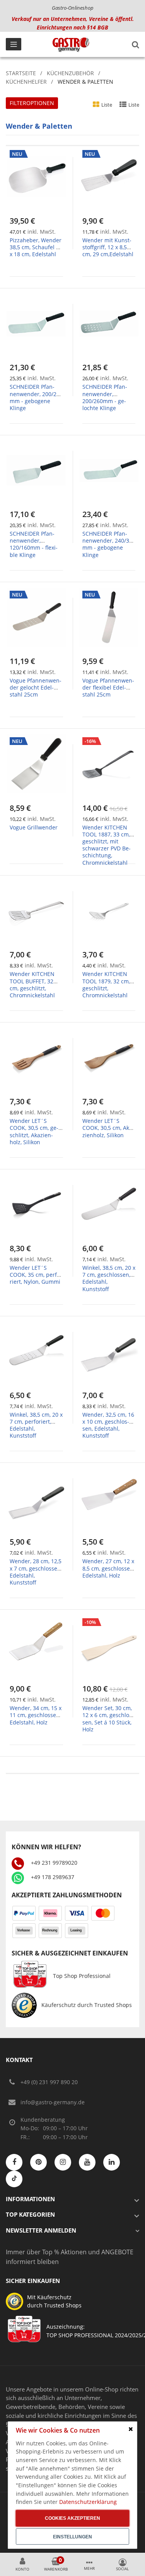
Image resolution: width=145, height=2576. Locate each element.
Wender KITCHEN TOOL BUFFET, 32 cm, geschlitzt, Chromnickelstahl (32, 985)
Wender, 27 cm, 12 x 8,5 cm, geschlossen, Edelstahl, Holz (108, 1568)
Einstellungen (72, 2537)
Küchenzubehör (70, 73)
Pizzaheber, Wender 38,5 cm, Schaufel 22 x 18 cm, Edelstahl (36, 247)
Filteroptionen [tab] (32, 103)
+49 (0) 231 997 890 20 (49, 2082)
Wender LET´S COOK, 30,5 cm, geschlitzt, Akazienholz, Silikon (34, 1131)
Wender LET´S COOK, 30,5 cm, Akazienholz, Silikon (108, 1128)
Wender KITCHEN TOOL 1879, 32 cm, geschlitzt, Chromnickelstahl (106, 985)
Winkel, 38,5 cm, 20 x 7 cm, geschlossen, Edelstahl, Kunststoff (109, 1278)
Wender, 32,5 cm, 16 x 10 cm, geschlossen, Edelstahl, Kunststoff (108, 1425)
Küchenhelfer (26, 82)
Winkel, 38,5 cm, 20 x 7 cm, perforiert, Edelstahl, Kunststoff (36, 1425)
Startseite (21, 73)
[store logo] (71, 45)
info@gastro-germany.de (53, 2102)
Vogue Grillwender (34, 827)
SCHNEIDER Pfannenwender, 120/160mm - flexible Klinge (34, 544)
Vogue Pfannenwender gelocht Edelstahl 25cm (36, 687)
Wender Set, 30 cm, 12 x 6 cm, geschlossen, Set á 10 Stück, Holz (108, 1719)
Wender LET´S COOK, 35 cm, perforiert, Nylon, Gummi (36, 1275)
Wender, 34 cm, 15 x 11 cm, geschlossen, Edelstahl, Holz (36, 1715)
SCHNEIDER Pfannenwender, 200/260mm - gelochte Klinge (105, 397)
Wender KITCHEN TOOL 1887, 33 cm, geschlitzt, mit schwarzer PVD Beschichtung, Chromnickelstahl (107, 845)
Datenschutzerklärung (88, 2502)
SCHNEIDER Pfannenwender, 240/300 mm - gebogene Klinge (109, 544)
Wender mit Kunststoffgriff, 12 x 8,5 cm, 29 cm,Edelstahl (108, 247)
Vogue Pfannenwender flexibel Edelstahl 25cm (108, 687)
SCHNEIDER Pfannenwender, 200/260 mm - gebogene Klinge (36, 397)
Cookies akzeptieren (72, 2518)
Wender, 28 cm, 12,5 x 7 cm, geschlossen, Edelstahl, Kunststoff (36, 1572)
